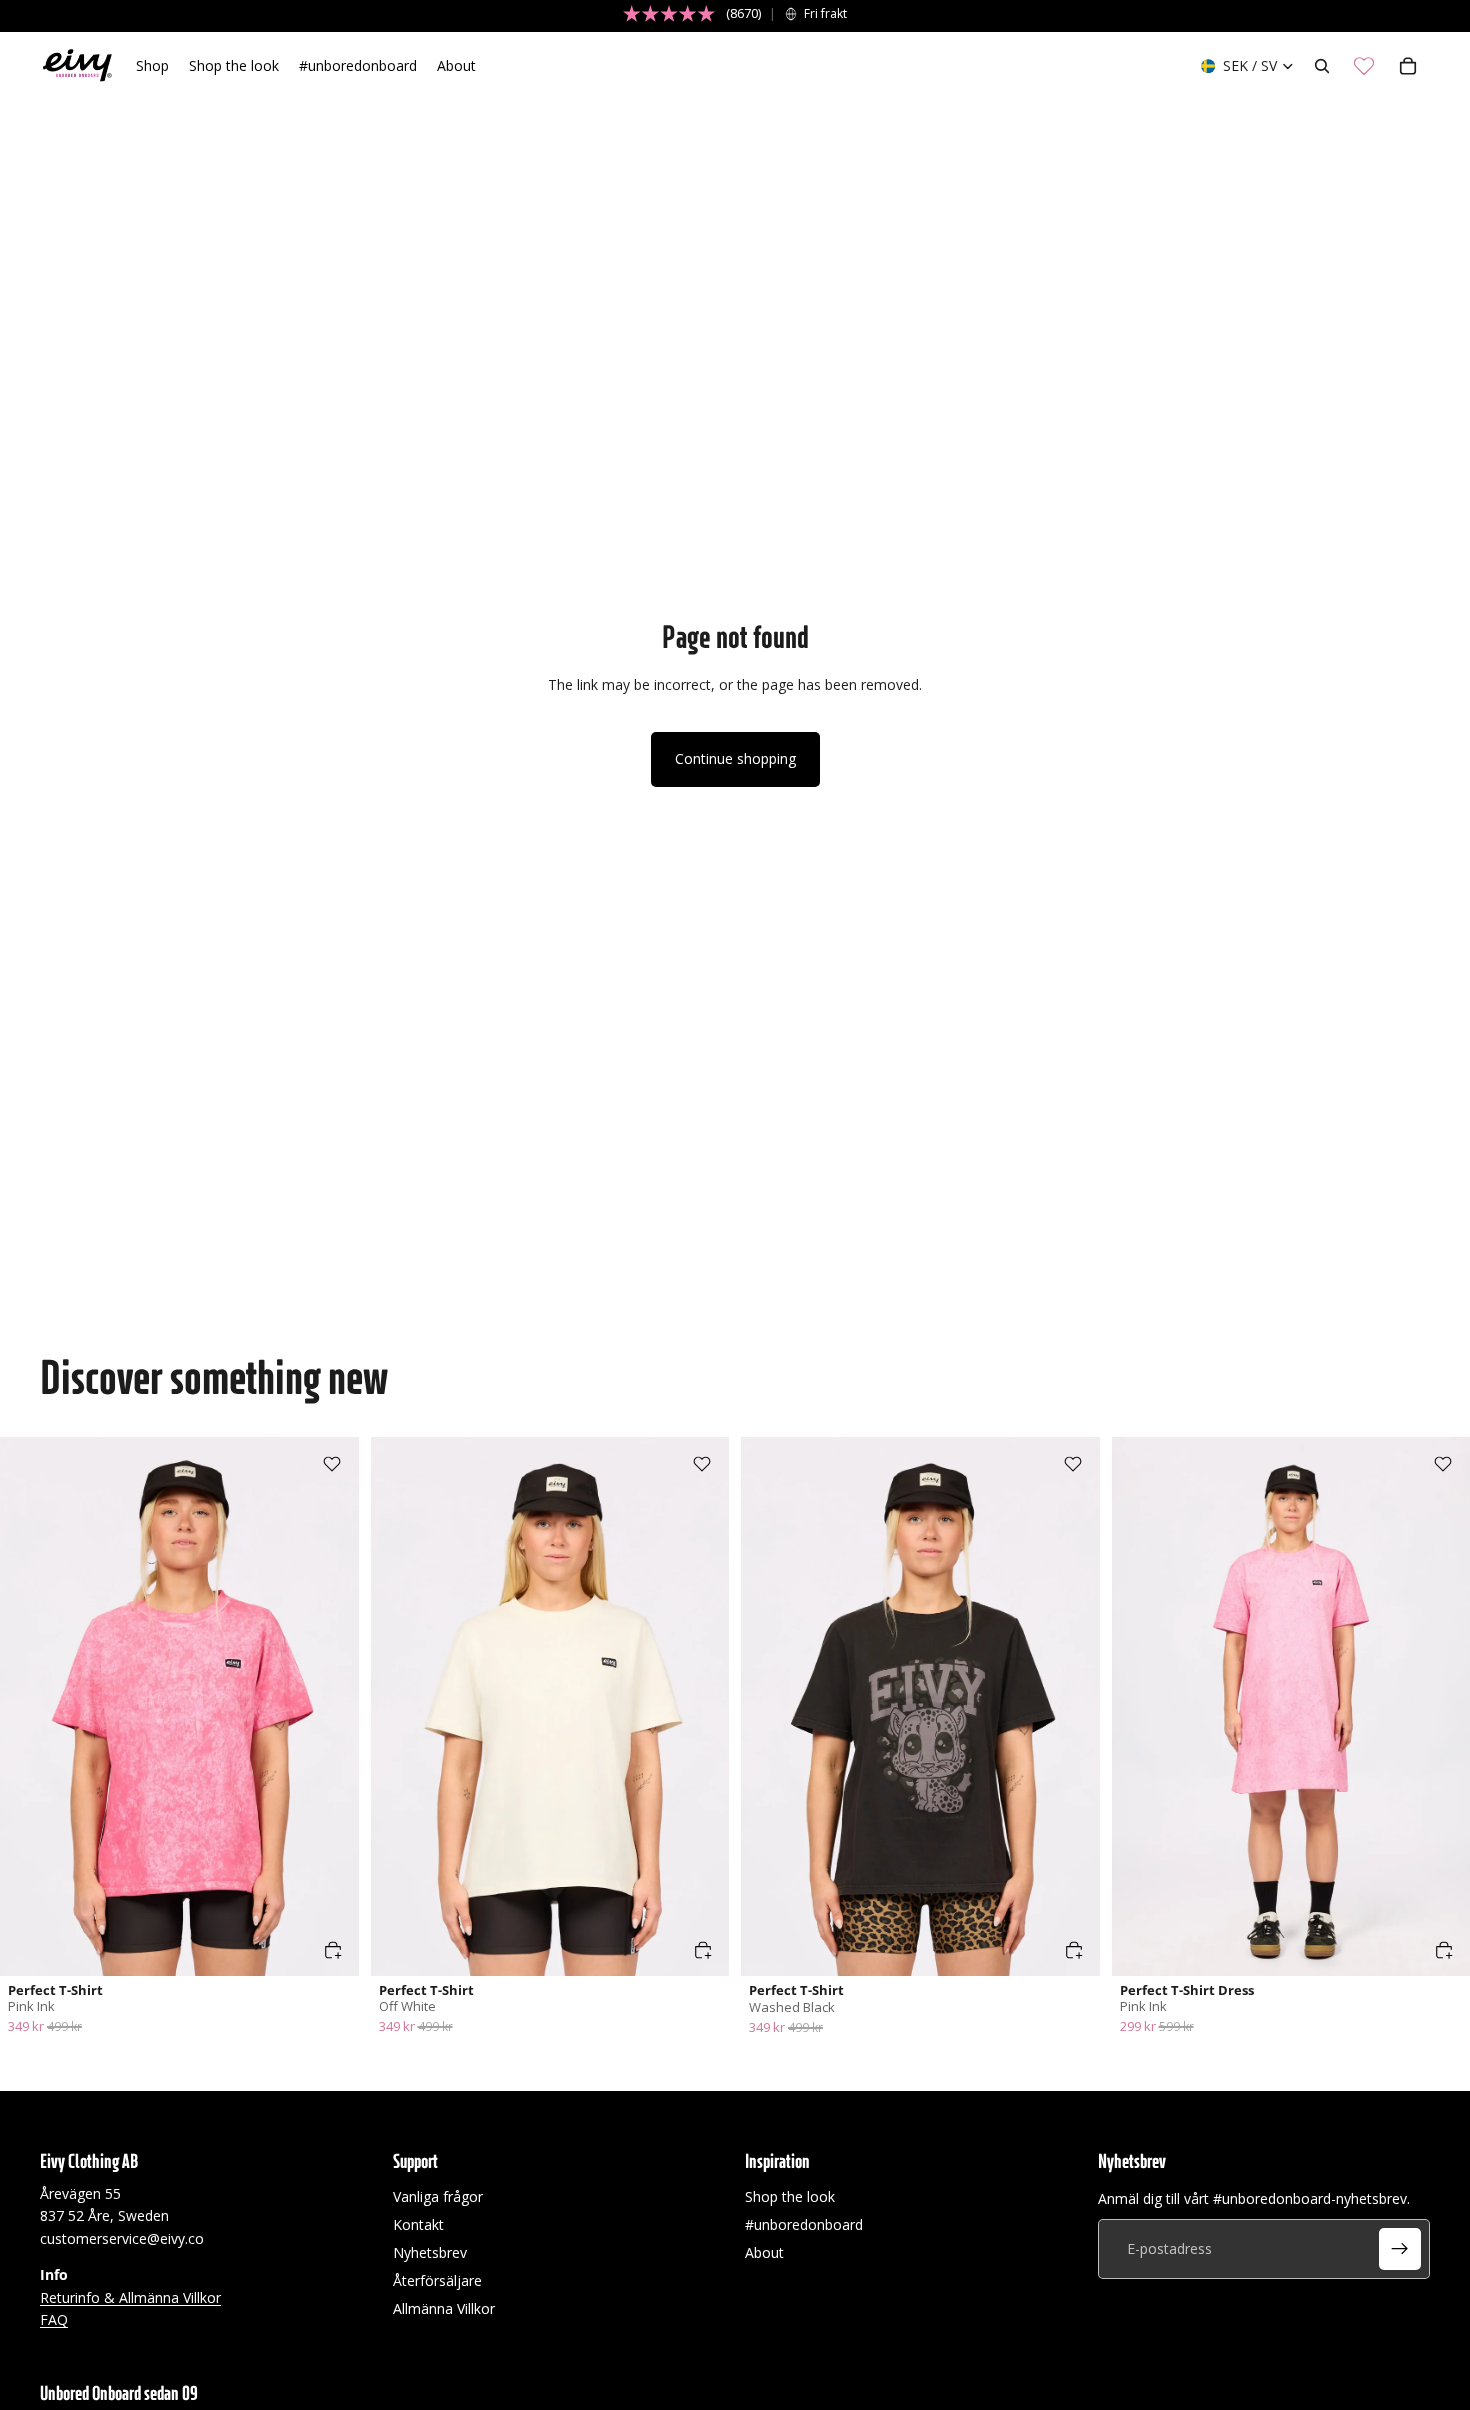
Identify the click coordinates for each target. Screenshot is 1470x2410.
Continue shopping (735, 758)
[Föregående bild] (30, 1706)
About (764, 2252)
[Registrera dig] (1400, 2249)
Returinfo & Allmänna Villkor (130, 2297)
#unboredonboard (804, 2224)
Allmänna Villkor (444, 2308)
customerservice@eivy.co (122, 2238)
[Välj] (333, 1950)
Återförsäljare (437, 2280)
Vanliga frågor (438, 2196)
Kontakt (418, 2224)
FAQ (54, 2319)
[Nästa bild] (329, 1706)
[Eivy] (78, 66)
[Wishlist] (1364, 66)
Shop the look (790, 2196)
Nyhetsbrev (430, 2252)
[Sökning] (1322, 66)
